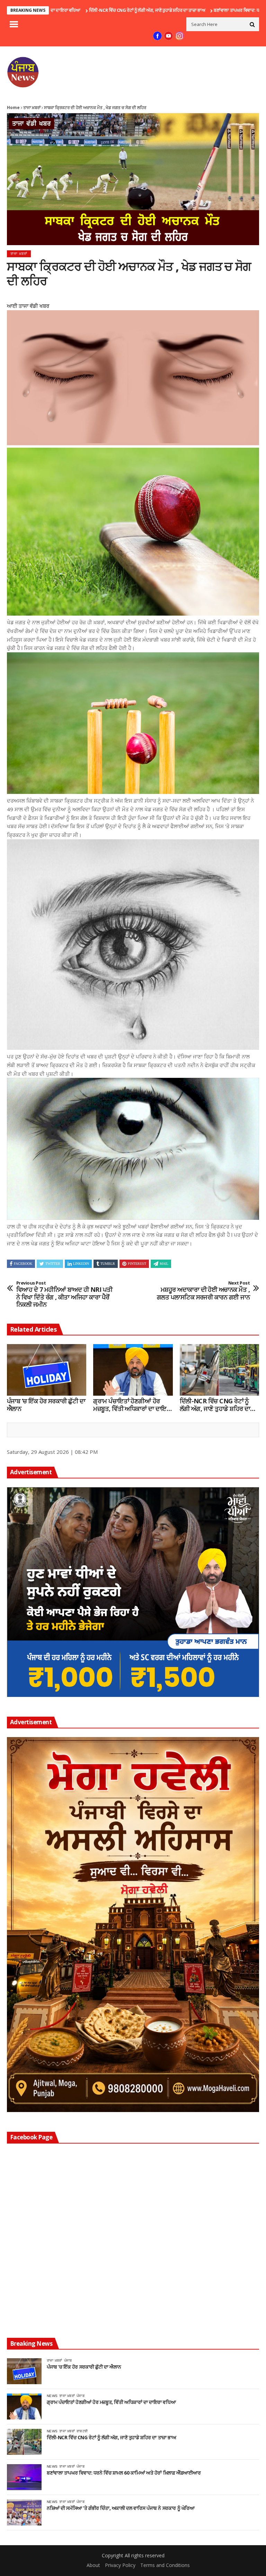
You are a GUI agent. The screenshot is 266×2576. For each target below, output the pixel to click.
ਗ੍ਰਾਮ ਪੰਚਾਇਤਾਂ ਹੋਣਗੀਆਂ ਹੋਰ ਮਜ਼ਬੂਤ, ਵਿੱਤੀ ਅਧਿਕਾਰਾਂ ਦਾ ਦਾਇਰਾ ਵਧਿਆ (132, 1405)
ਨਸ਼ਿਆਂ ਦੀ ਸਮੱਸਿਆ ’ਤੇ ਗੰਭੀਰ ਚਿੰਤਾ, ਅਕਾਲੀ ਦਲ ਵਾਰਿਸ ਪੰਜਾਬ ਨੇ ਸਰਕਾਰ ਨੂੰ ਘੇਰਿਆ (121, 2508)
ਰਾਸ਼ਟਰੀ (82, 2431)
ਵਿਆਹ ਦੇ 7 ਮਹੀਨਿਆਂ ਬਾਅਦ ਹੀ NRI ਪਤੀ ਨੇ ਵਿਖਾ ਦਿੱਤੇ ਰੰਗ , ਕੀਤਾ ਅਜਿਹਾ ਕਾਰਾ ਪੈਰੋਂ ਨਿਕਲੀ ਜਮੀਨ (64, 1294)
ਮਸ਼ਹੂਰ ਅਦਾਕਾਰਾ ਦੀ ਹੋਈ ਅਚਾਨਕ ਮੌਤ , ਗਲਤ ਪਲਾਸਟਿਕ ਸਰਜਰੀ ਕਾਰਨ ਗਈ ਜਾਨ (203, 1291)
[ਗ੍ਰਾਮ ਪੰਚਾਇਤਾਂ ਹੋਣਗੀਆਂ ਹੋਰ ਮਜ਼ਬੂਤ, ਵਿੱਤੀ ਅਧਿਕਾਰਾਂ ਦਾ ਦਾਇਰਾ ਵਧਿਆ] (133, 1370)
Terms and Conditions (165, 2565)
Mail (164, 1264)
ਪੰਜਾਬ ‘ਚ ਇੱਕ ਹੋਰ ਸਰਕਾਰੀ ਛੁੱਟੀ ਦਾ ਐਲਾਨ (46, 1405)
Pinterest (137, 1264)
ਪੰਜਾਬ (68, 2360)
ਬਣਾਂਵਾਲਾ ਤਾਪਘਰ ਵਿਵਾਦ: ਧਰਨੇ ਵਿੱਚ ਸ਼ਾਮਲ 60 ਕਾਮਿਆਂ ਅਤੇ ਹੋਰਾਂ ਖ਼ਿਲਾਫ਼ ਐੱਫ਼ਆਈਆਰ (124, 2473)
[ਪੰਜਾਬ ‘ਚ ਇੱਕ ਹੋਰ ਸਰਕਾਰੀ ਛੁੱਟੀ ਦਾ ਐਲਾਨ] (47, 1370)
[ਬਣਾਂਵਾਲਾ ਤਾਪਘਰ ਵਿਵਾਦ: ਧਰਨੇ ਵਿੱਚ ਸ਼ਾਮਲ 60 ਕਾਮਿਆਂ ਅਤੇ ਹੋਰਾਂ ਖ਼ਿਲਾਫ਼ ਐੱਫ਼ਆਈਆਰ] (24, 2477)
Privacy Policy (120, 2565)
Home (13, 108)
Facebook (23, 1264)
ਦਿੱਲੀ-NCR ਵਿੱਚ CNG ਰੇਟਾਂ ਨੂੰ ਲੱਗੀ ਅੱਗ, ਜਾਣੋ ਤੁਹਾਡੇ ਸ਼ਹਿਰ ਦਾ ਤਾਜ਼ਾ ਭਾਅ (67, 10)
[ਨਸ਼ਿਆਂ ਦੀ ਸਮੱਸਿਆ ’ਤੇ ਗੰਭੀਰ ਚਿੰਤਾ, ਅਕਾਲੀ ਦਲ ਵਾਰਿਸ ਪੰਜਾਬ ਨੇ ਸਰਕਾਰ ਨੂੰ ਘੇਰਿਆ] (24, 2512)
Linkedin (81, 1264)
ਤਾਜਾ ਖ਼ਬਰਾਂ (32, 108)
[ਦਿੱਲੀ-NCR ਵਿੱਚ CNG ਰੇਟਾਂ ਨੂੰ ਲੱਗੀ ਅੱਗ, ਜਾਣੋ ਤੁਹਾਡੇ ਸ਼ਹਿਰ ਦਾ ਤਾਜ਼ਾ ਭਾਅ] (219, 1370)
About (93, 2565)
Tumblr (108, 1264)
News (52, 2396)
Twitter (53, 1264)
